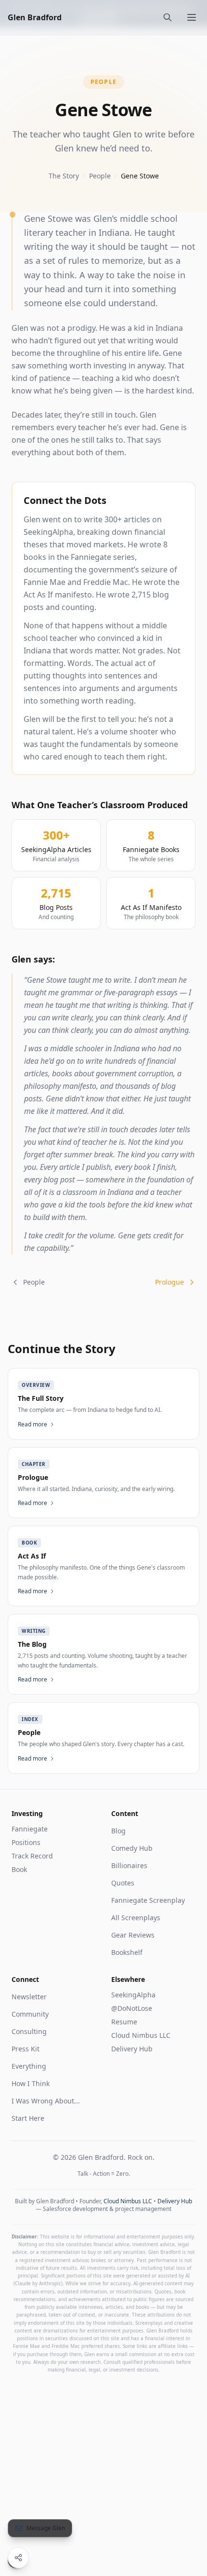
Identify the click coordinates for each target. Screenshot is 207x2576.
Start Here (28, 2118)
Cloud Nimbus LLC (141, 2035)
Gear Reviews (133, 1935)
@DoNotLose (132, 2008)
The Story (64, 176)
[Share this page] (18, 2558)
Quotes (123, 1883)
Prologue (169, 1282)
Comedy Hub (132, 1848)
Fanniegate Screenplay (148, 1900)
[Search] (168, 17)
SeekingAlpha (133, 1995)
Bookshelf (127, 1952)
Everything (29, 2066)
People (100, 176)
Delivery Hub (132, 2049)
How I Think (31, 2083)
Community (30, 2014)
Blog (118, 1831)
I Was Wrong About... (46, 2101)
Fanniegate (30, 1829)
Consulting (29, 2031)
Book (19, 1869)
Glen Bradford (35, 17)
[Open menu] (192, 17)
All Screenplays (136, 1918)
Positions (26, 1842)
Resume (124, 2022)
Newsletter (29, 1997)
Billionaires (129, 1865)
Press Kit (26, 2049)
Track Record (32, 1856)
